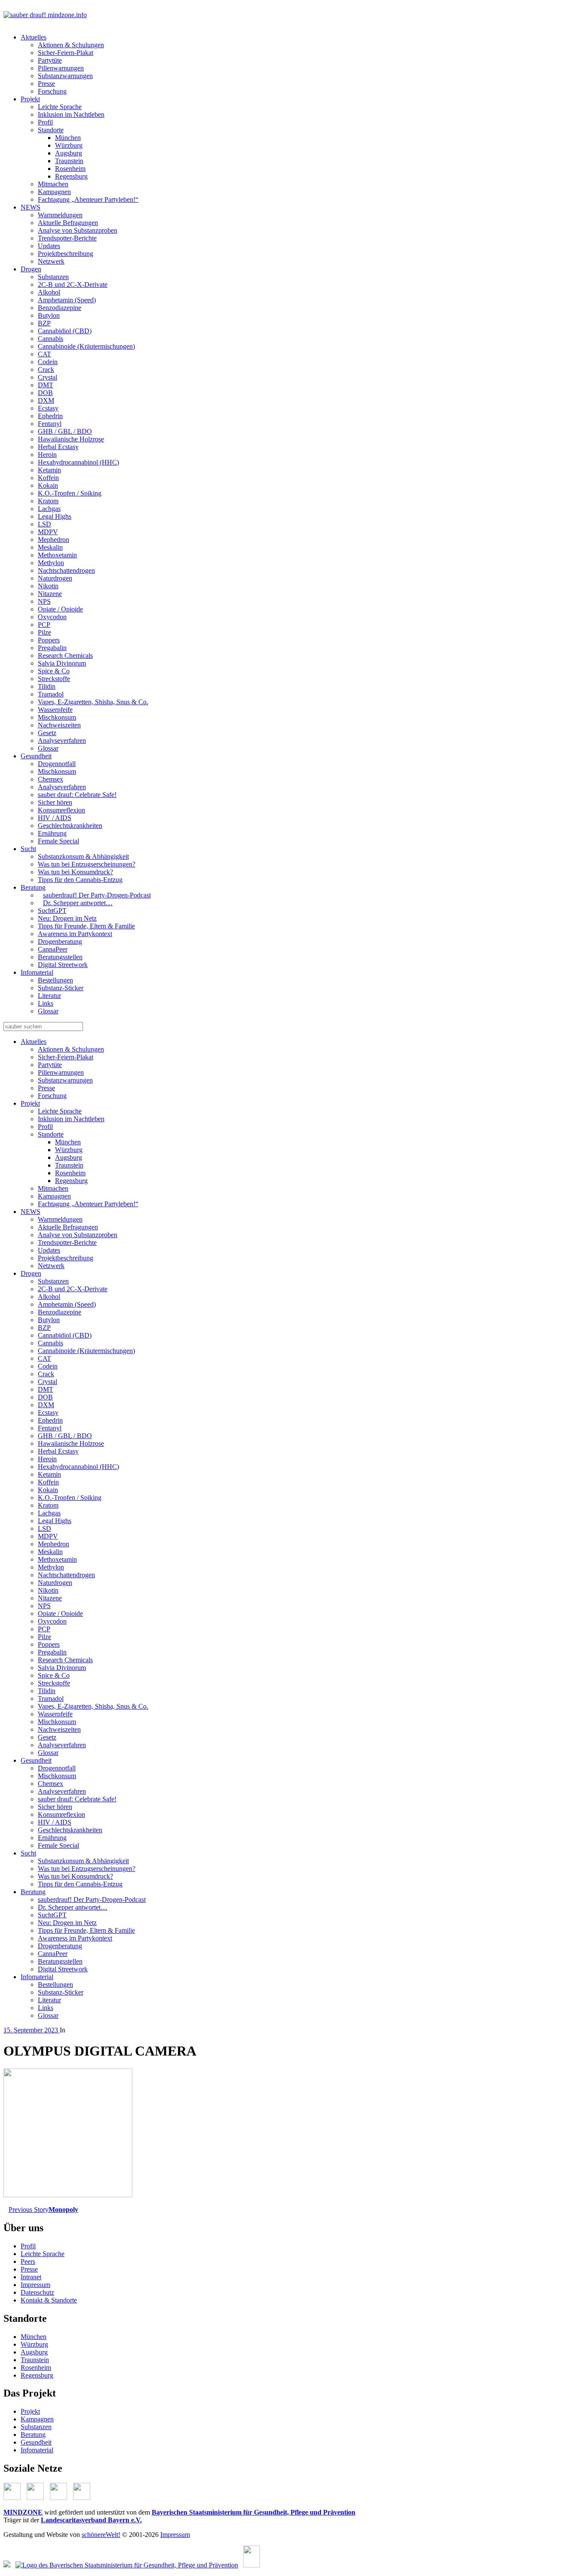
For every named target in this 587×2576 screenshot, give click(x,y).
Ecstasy (48, 408)
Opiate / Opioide (60, 609)
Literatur (49, 996)
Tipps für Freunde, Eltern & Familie (86, 926)
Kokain (48, 485)
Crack (46, 370)
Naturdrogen (55, 578)
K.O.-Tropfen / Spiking (70, 493)
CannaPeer (53, 949)
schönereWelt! (101, 2535)
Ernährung (52, 833)
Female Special (58, 841)
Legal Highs (55, 516)
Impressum (35, 2285)
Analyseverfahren (62, 741)
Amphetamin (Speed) (67, 300)
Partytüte (50, 60)
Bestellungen (55, 980)
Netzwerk (51, 261)
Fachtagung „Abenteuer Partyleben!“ (88, 199)
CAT (44, 354)
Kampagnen (54, 192)
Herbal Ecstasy (58, 447)
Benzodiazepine (60, 308)
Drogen (31, 269)
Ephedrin (50, 416)
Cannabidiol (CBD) (65, 331)
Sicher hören (55, 802)
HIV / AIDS (55, 818)
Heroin (47, 455)
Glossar (48, 748)
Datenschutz (37, 2292)
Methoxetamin (57, 555)
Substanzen (53, 277)
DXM (46, 400)
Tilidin (47, 686)
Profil (45, 122)
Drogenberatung (60, 941)
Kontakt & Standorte (49, 2300)
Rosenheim (70, 169)
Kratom (48, 501)
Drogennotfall (57, 764)
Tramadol (51, 694)
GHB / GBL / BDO (65, 431)
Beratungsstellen (60, 957)
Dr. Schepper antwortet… (78, 903)
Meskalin (50, 547)
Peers (28, 2261)
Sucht (28, 849)
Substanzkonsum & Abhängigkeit (83, 856)
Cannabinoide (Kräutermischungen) (86, 346)
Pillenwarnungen (61, 68)
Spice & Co (54, 671)
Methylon (51, 563)
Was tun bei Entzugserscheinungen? (87, 864)
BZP (44, 323)
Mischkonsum (57, 717)
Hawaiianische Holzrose (71, 439)
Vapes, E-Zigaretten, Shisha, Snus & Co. (93, 702)
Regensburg (71, 176)
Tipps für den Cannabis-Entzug (80, 880)
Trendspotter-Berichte (67, 238)
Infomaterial (37, 972)
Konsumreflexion (61, 810)
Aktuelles (34, 37)
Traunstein (69, 161)
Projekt (30, 99)
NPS (44, 601)
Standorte (51, 130)
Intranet (31, 2277)
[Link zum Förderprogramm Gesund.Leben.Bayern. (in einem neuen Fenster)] (7, 2565)
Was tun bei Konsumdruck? (75, 872)
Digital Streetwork (63, 965)
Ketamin (49, 470)
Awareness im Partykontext (75, 934)
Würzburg (69, 145)
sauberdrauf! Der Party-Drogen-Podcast (97, 895)
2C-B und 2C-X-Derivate (73, 284)
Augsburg (69, 153)
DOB (45, 393)
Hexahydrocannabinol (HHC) (78, 462)
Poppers (49, 640)
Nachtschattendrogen (66, 570)
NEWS (31, 207)
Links (46, 1003)
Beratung (33, 887)
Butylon (49, 315)
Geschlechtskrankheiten (70, 826)
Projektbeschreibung (66, 254)
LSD (44, 524)
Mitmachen (53, 184)
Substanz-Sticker (61, 988)
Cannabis (50, 339)
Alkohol (49, 292)
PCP (44, 625)
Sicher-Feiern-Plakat (66, 53)
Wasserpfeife (55, 710)
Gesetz (47, 733)
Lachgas (49, 509)
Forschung (52, 91)
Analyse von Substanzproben (78, 230)
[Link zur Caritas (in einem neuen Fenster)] (252, 2565)
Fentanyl (50, 424)
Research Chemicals (65, 655)
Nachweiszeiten (59, 725)
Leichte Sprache (60, 107)
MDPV (48, 532)
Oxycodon (52, 617)
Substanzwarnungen (65, 76)
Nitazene (50, 594)
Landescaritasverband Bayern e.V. (91, 2520)
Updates (49, 246)
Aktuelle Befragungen (68, 223)
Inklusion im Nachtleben (71, 114)
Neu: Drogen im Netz (67, 918)
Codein (48, 362)
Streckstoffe (54, 679)
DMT (46, 385)
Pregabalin (52, 648)
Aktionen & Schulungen (71, 45)
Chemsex (50, 779)
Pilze (44, 632)
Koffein (48, 478)
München (68, 138)
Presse (46, 84)
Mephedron (54, 540)
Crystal (47, 377)
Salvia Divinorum (62, 663)
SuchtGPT (52, 911)
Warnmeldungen (60, 215)
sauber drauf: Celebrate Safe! (77, 795)
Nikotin (48, 586)
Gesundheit (36, 756)
